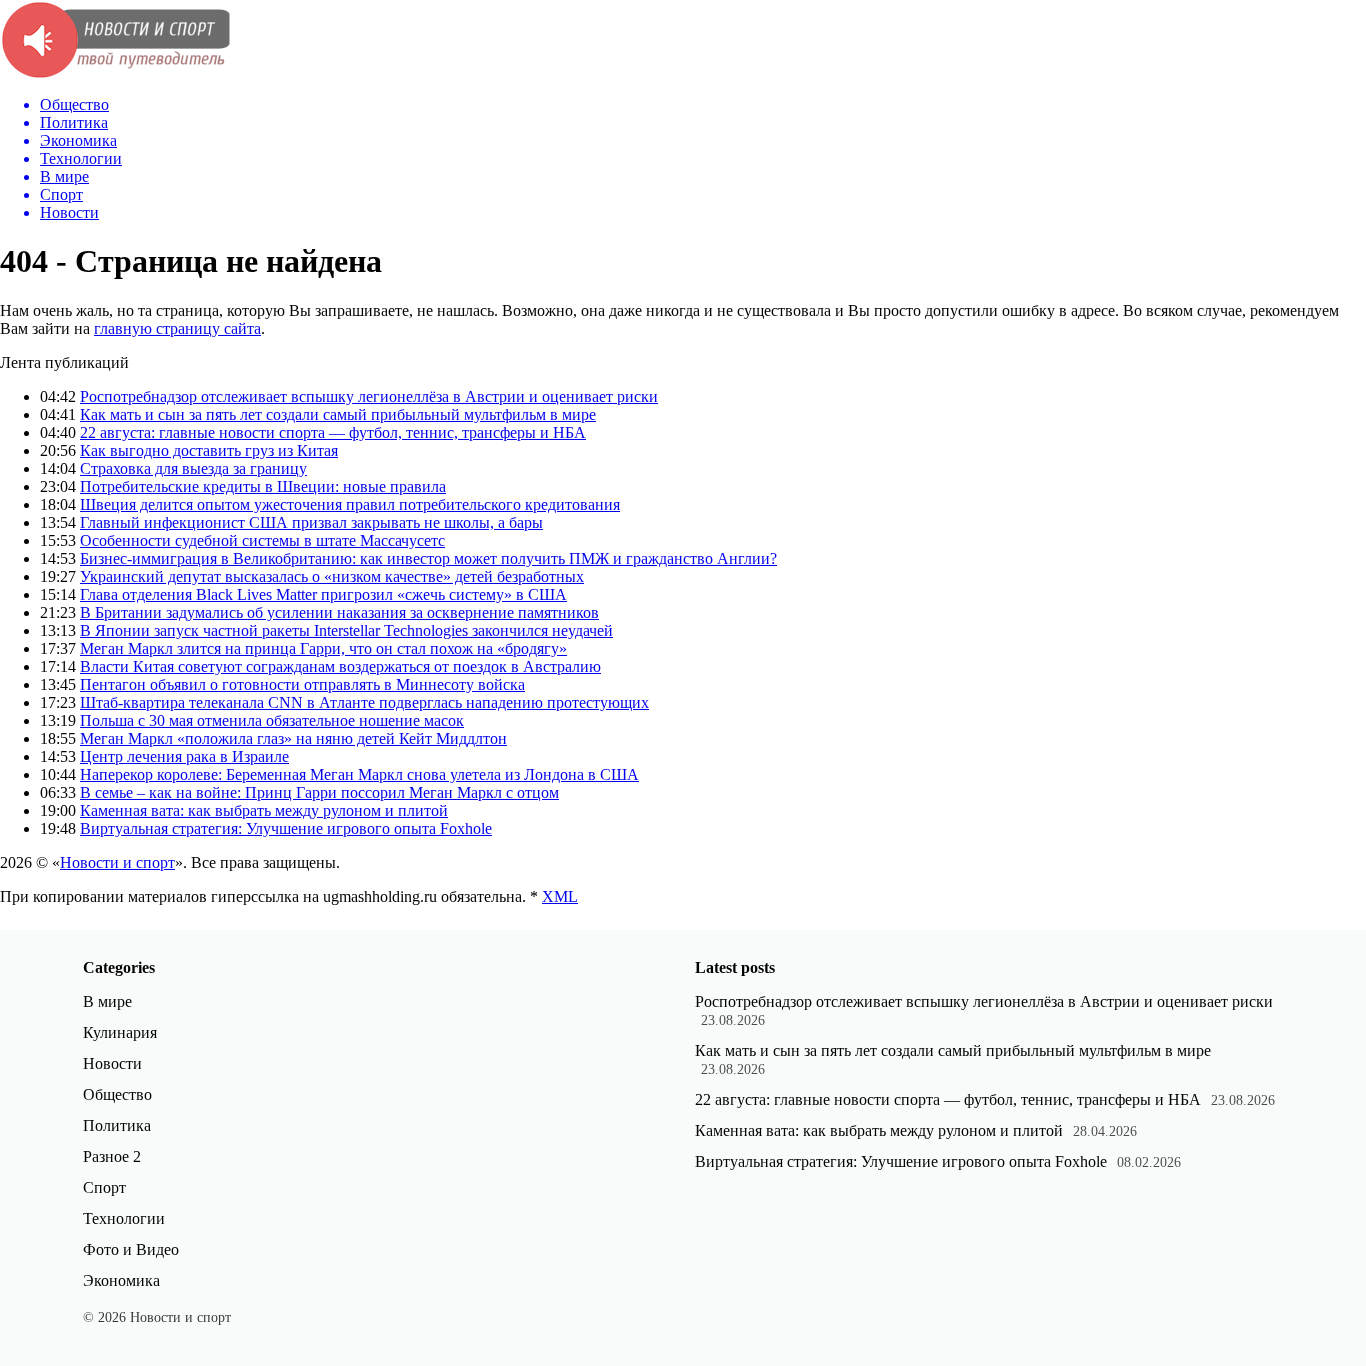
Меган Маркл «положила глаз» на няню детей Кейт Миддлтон (293, 738)
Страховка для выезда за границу (193, 468)
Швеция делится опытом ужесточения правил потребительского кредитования (350, 504)
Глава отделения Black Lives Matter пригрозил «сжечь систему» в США (323, 594)
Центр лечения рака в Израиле (184, 756)
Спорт (104, 1187)
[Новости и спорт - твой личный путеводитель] (115, 74)
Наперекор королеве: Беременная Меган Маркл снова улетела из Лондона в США (359, 774)
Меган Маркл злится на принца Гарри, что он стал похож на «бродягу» (323, 648)
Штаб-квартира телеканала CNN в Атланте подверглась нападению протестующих (364, 702)
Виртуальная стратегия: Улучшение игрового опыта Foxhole (286, 828)
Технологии (124, 1218)
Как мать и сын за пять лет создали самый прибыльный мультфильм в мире (338, 414)
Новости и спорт (117, 862)
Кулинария (120, 1032)
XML (560, 896)
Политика (117, 1125)
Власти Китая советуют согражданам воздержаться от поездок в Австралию (340, 666)
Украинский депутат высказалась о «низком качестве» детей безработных (332, 576)
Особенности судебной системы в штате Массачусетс (262, 540)
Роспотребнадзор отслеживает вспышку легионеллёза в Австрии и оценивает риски (369, 396)
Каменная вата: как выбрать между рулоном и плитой (264, 810)
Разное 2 (112, 1156)
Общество (117, 1094)
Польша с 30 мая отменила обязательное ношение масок (272, 720)
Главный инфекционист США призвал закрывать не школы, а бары (311, 522)
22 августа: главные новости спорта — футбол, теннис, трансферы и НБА (333, 432)
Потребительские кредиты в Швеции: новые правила (263, 486)
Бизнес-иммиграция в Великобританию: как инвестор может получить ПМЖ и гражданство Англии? (428, 558)
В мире (107, 1001)
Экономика (121, 1280)
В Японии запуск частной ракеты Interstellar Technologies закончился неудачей (346, 630)
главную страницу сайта (177, 328)
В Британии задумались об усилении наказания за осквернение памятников (339, 612)
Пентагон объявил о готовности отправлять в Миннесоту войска (302, 684)
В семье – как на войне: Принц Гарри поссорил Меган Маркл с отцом (319, 792)
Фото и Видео (131, 1249)
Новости (112, 1063)
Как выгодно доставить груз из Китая (209, 450)
